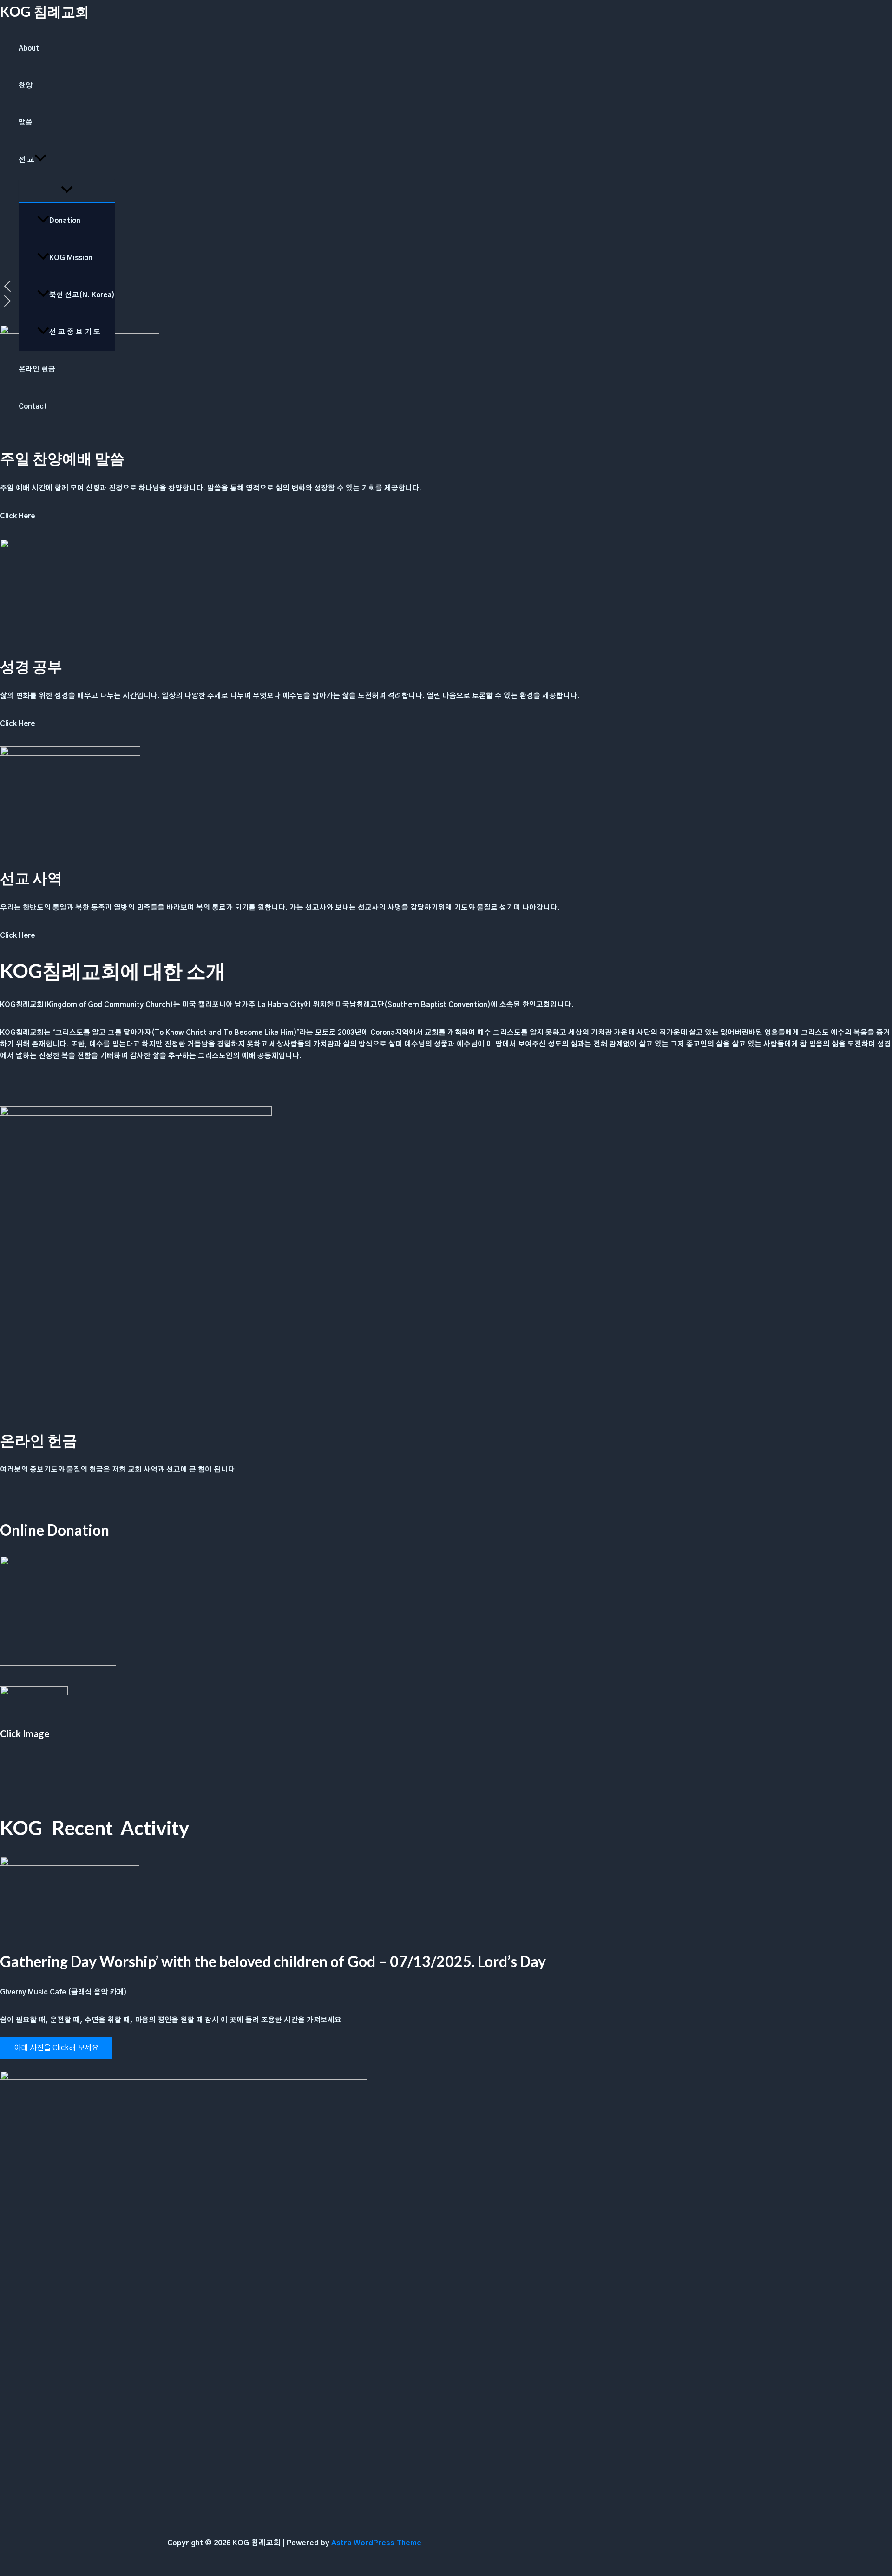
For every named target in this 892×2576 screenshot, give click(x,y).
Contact (33, 407)
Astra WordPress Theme (376, 2543)
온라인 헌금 (37, 369)
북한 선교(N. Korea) (82, 295)
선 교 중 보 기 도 (75, 332)
